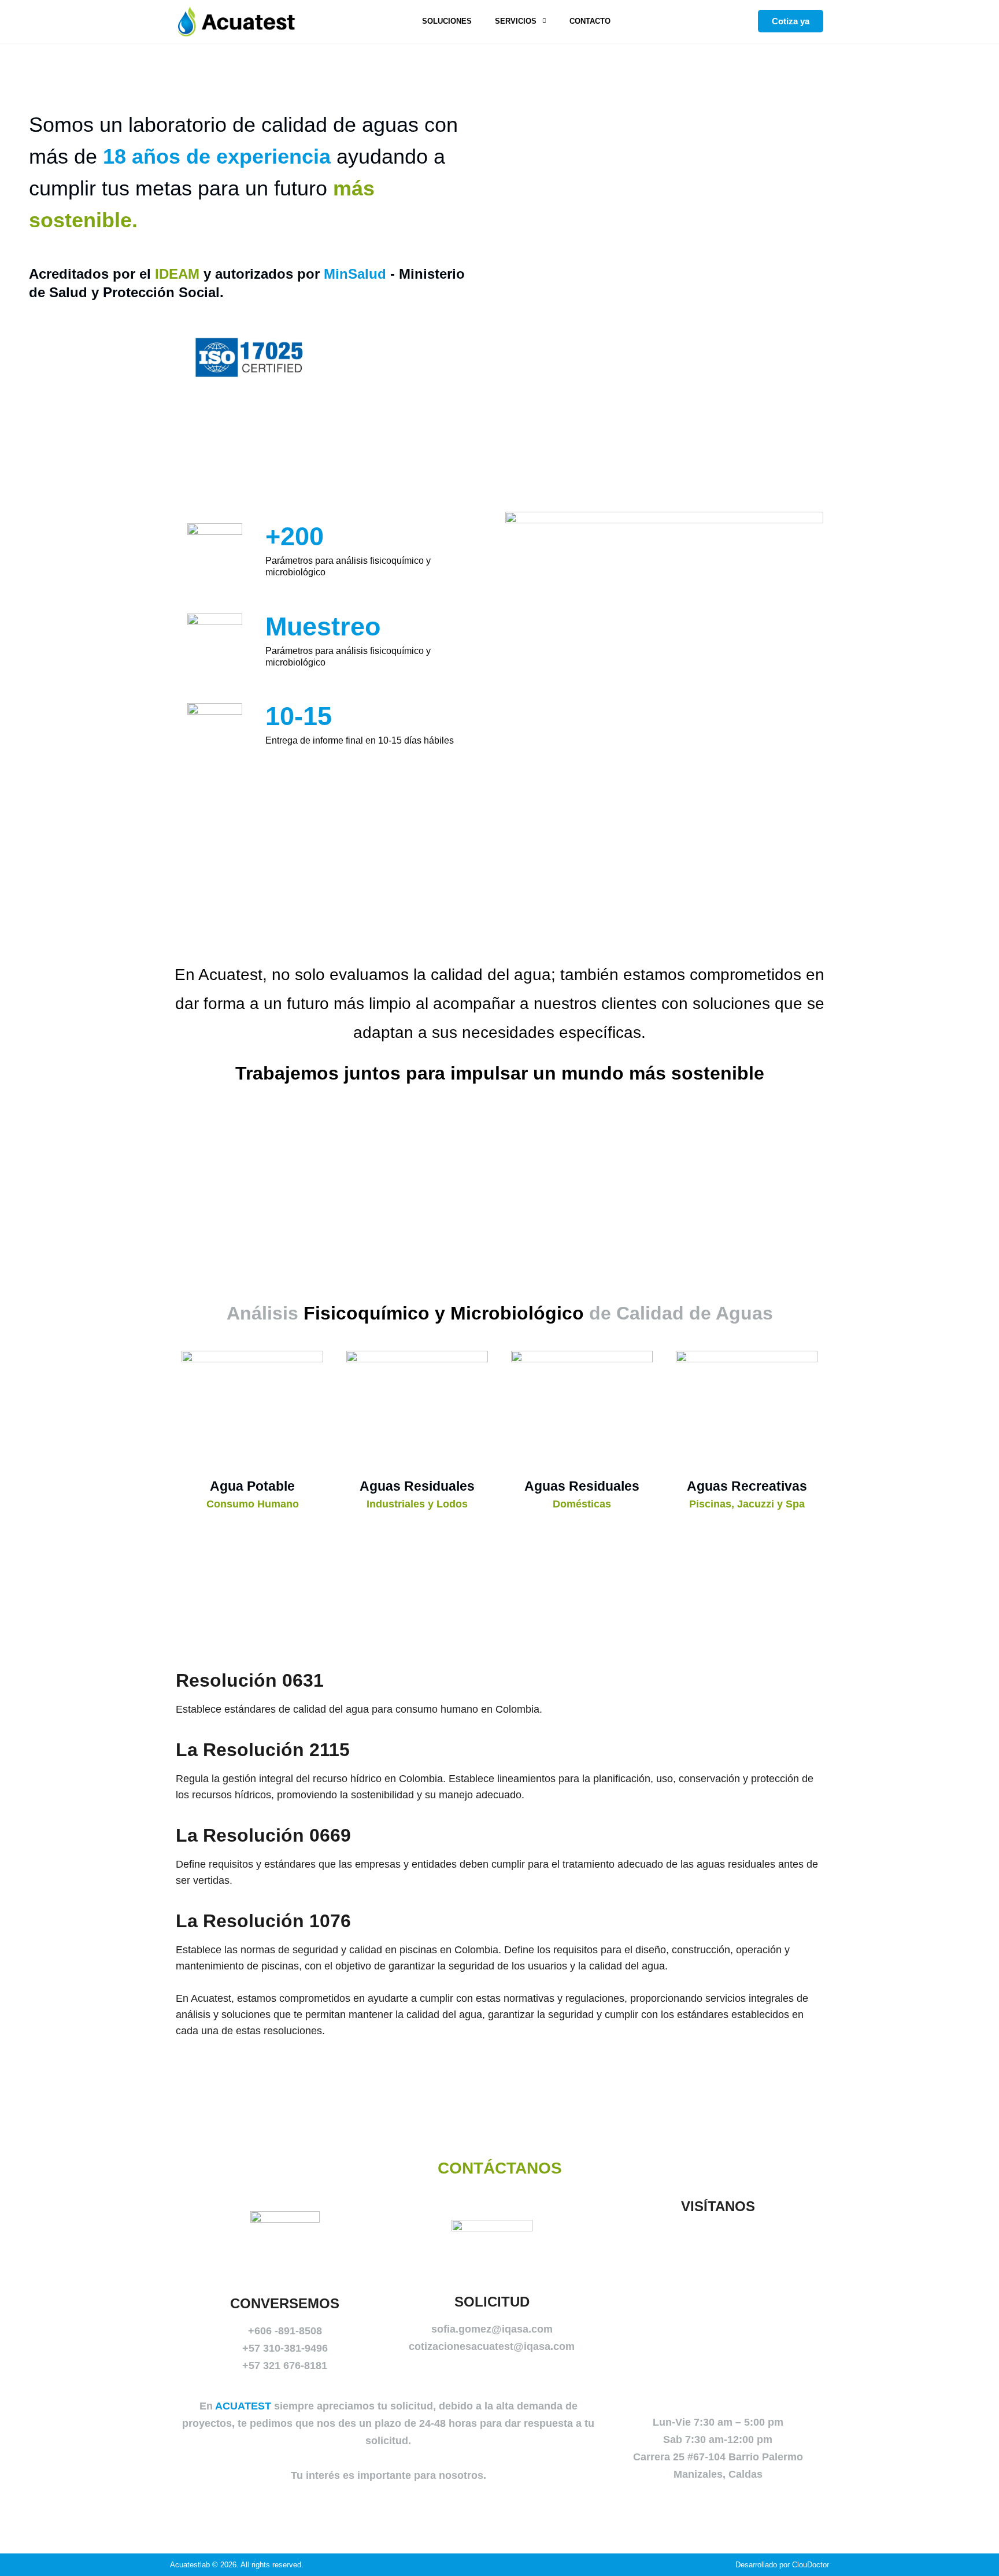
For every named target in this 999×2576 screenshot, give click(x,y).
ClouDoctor (811, 2565)
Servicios (516, 21)
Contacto (590, 21)
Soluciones (447, 21)
